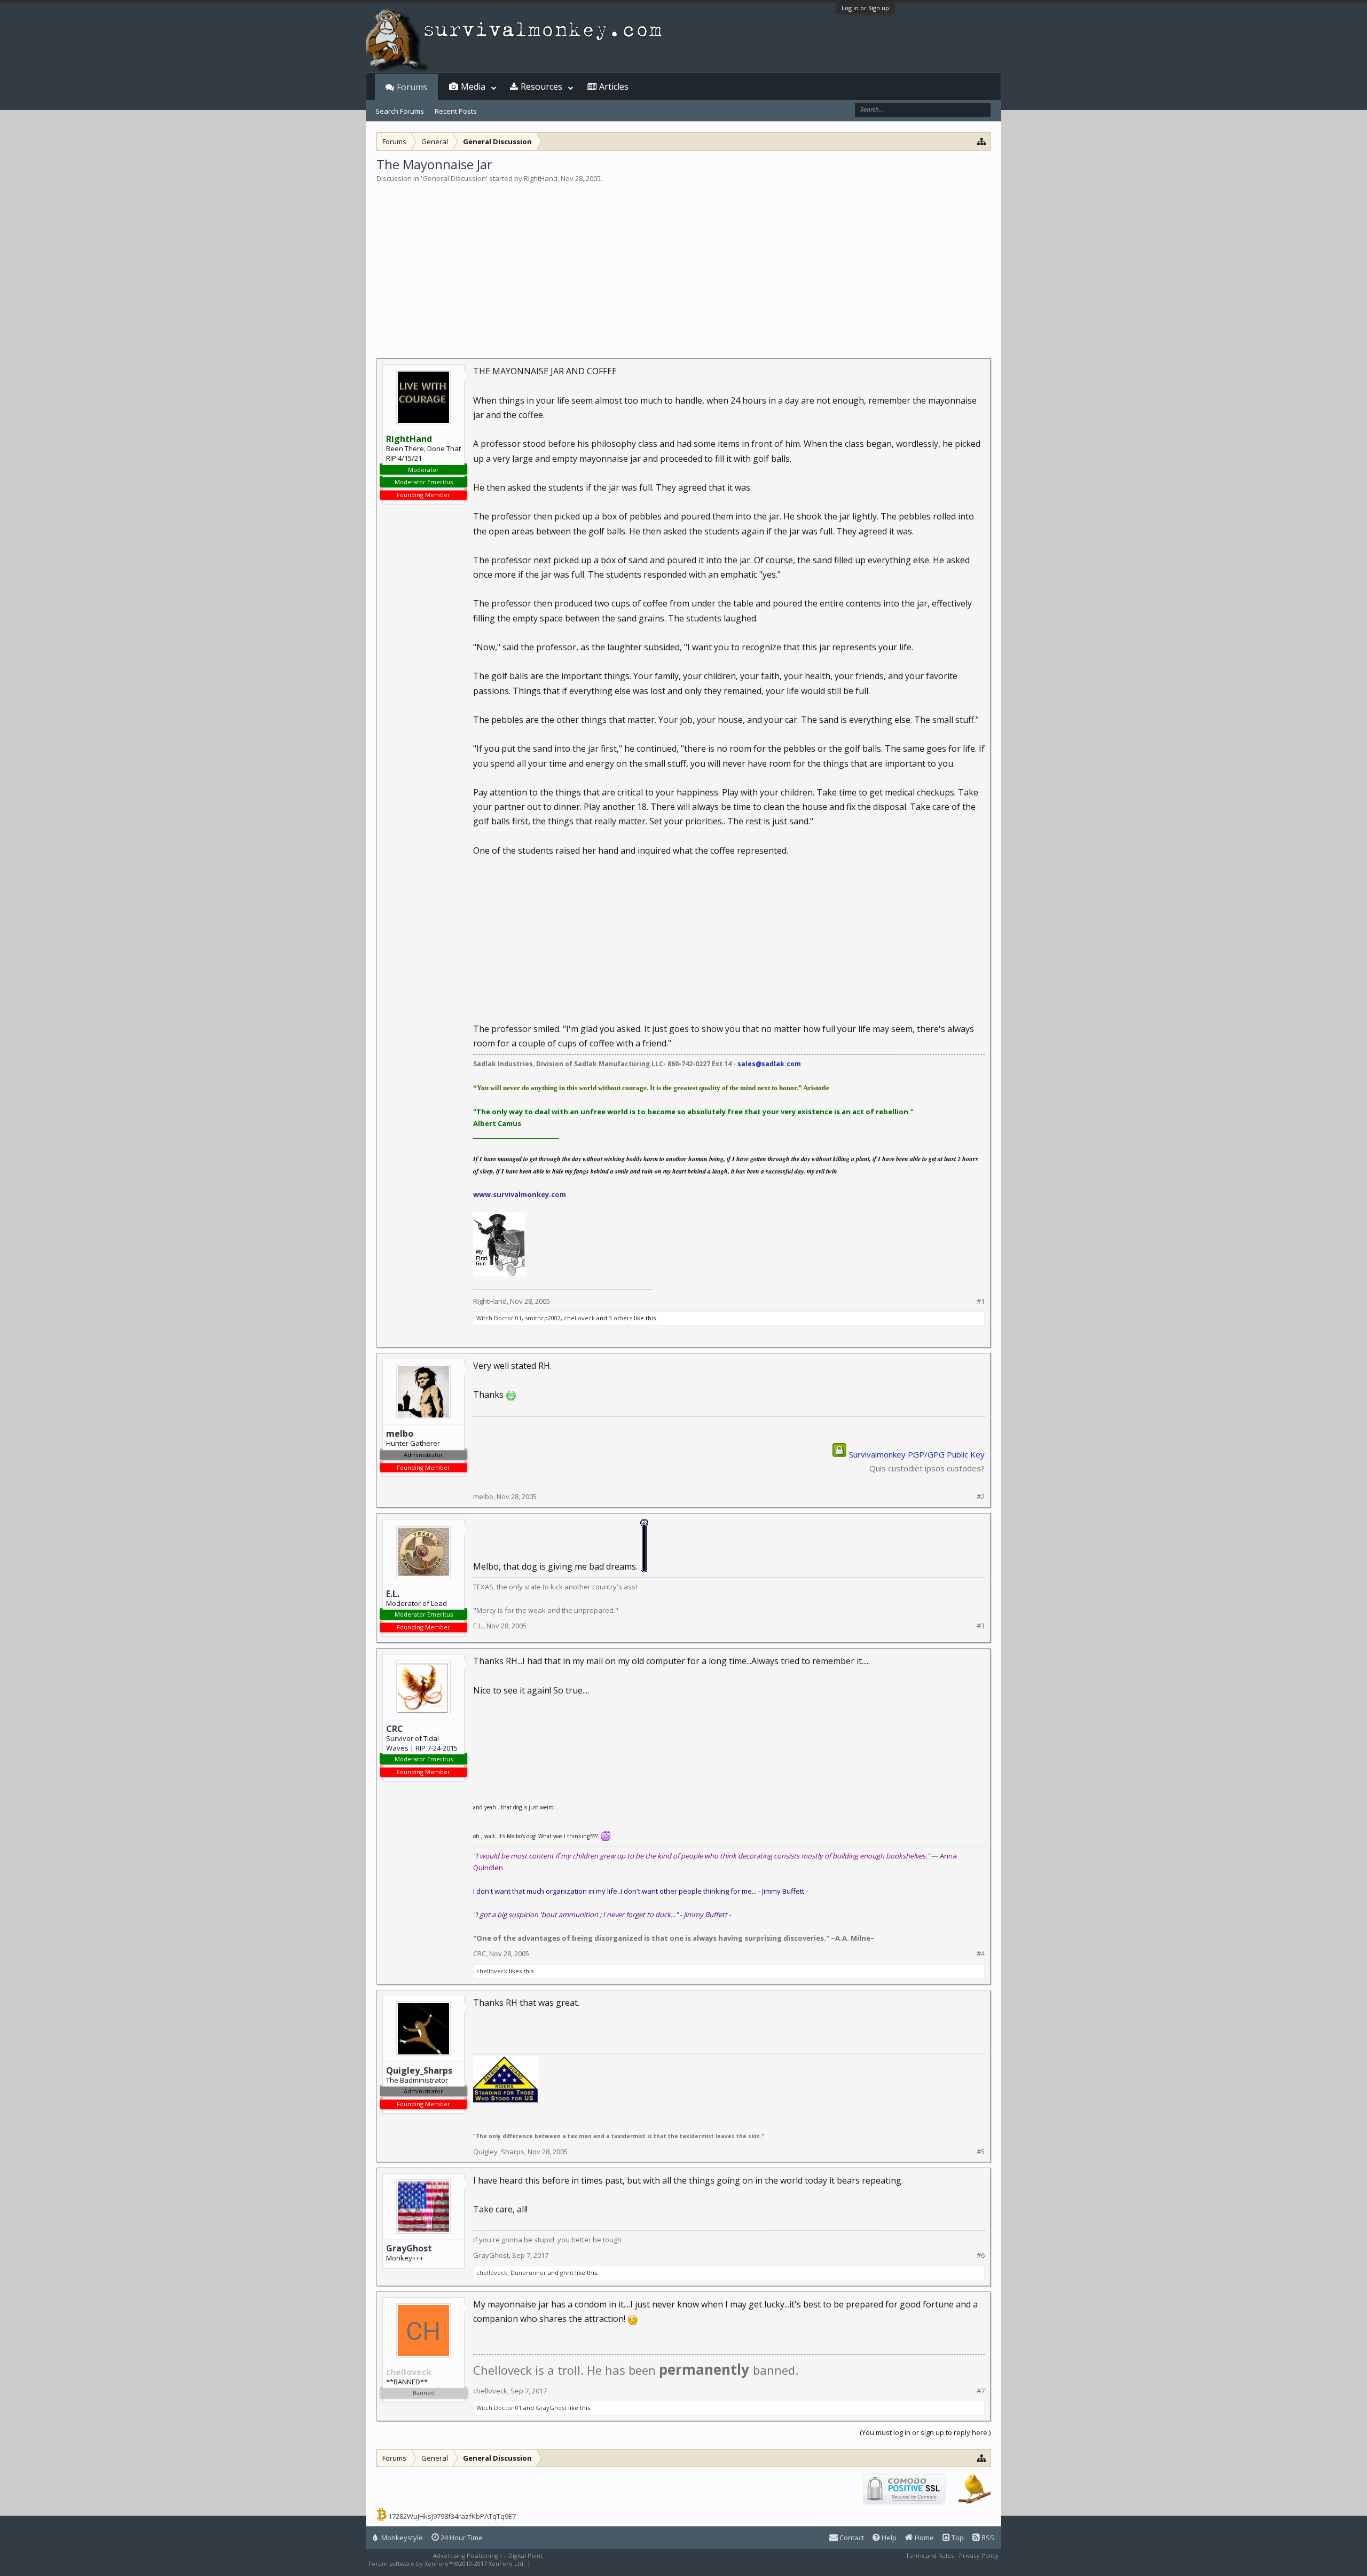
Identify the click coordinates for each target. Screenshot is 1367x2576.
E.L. (393, 1594)
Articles (614, 86)
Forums (412, 87)
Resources (541, 86)
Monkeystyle (401, 2538)
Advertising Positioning (466, 2555)
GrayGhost (409, 2248)
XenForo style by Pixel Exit (569, 2563)
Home (924, 2538)
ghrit (567, 2272)
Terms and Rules (930, 2555)
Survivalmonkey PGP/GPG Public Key (917, 1454)
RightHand (541, 178)
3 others (620, 1318)
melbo (483, 1496)
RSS (987, 2538)
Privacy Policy (979, 2555)
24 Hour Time (461, 2538)
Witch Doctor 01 (499, 1318)
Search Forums (400, 111)
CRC (395, 1729)
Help (888, 2538)
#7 (981, 2391)
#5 (981, 2152)
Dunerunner (528, 2272)
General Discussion (454, 178)
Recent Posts (456, 111)
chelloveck (579, 1318)
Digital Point (525, 2555)
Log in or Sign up (865, 8)
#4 (981, 1954)
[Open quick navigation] (982, 141)
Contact (851, 2538)
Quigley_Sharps (499, 2152)
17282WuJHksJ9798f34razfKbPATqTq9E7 (452, 2516)
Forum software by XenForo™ (447, 2563)
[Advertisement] (683, 264)
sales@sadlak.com (769, 1064)
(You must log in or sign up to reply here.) (925, 2432)
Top (957, 2538)
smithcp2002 (543, 1318)
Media (473, 86)
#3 (981, 1626)
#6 (981, 2255)
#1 (981, 1301)
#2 (981, 1497)
